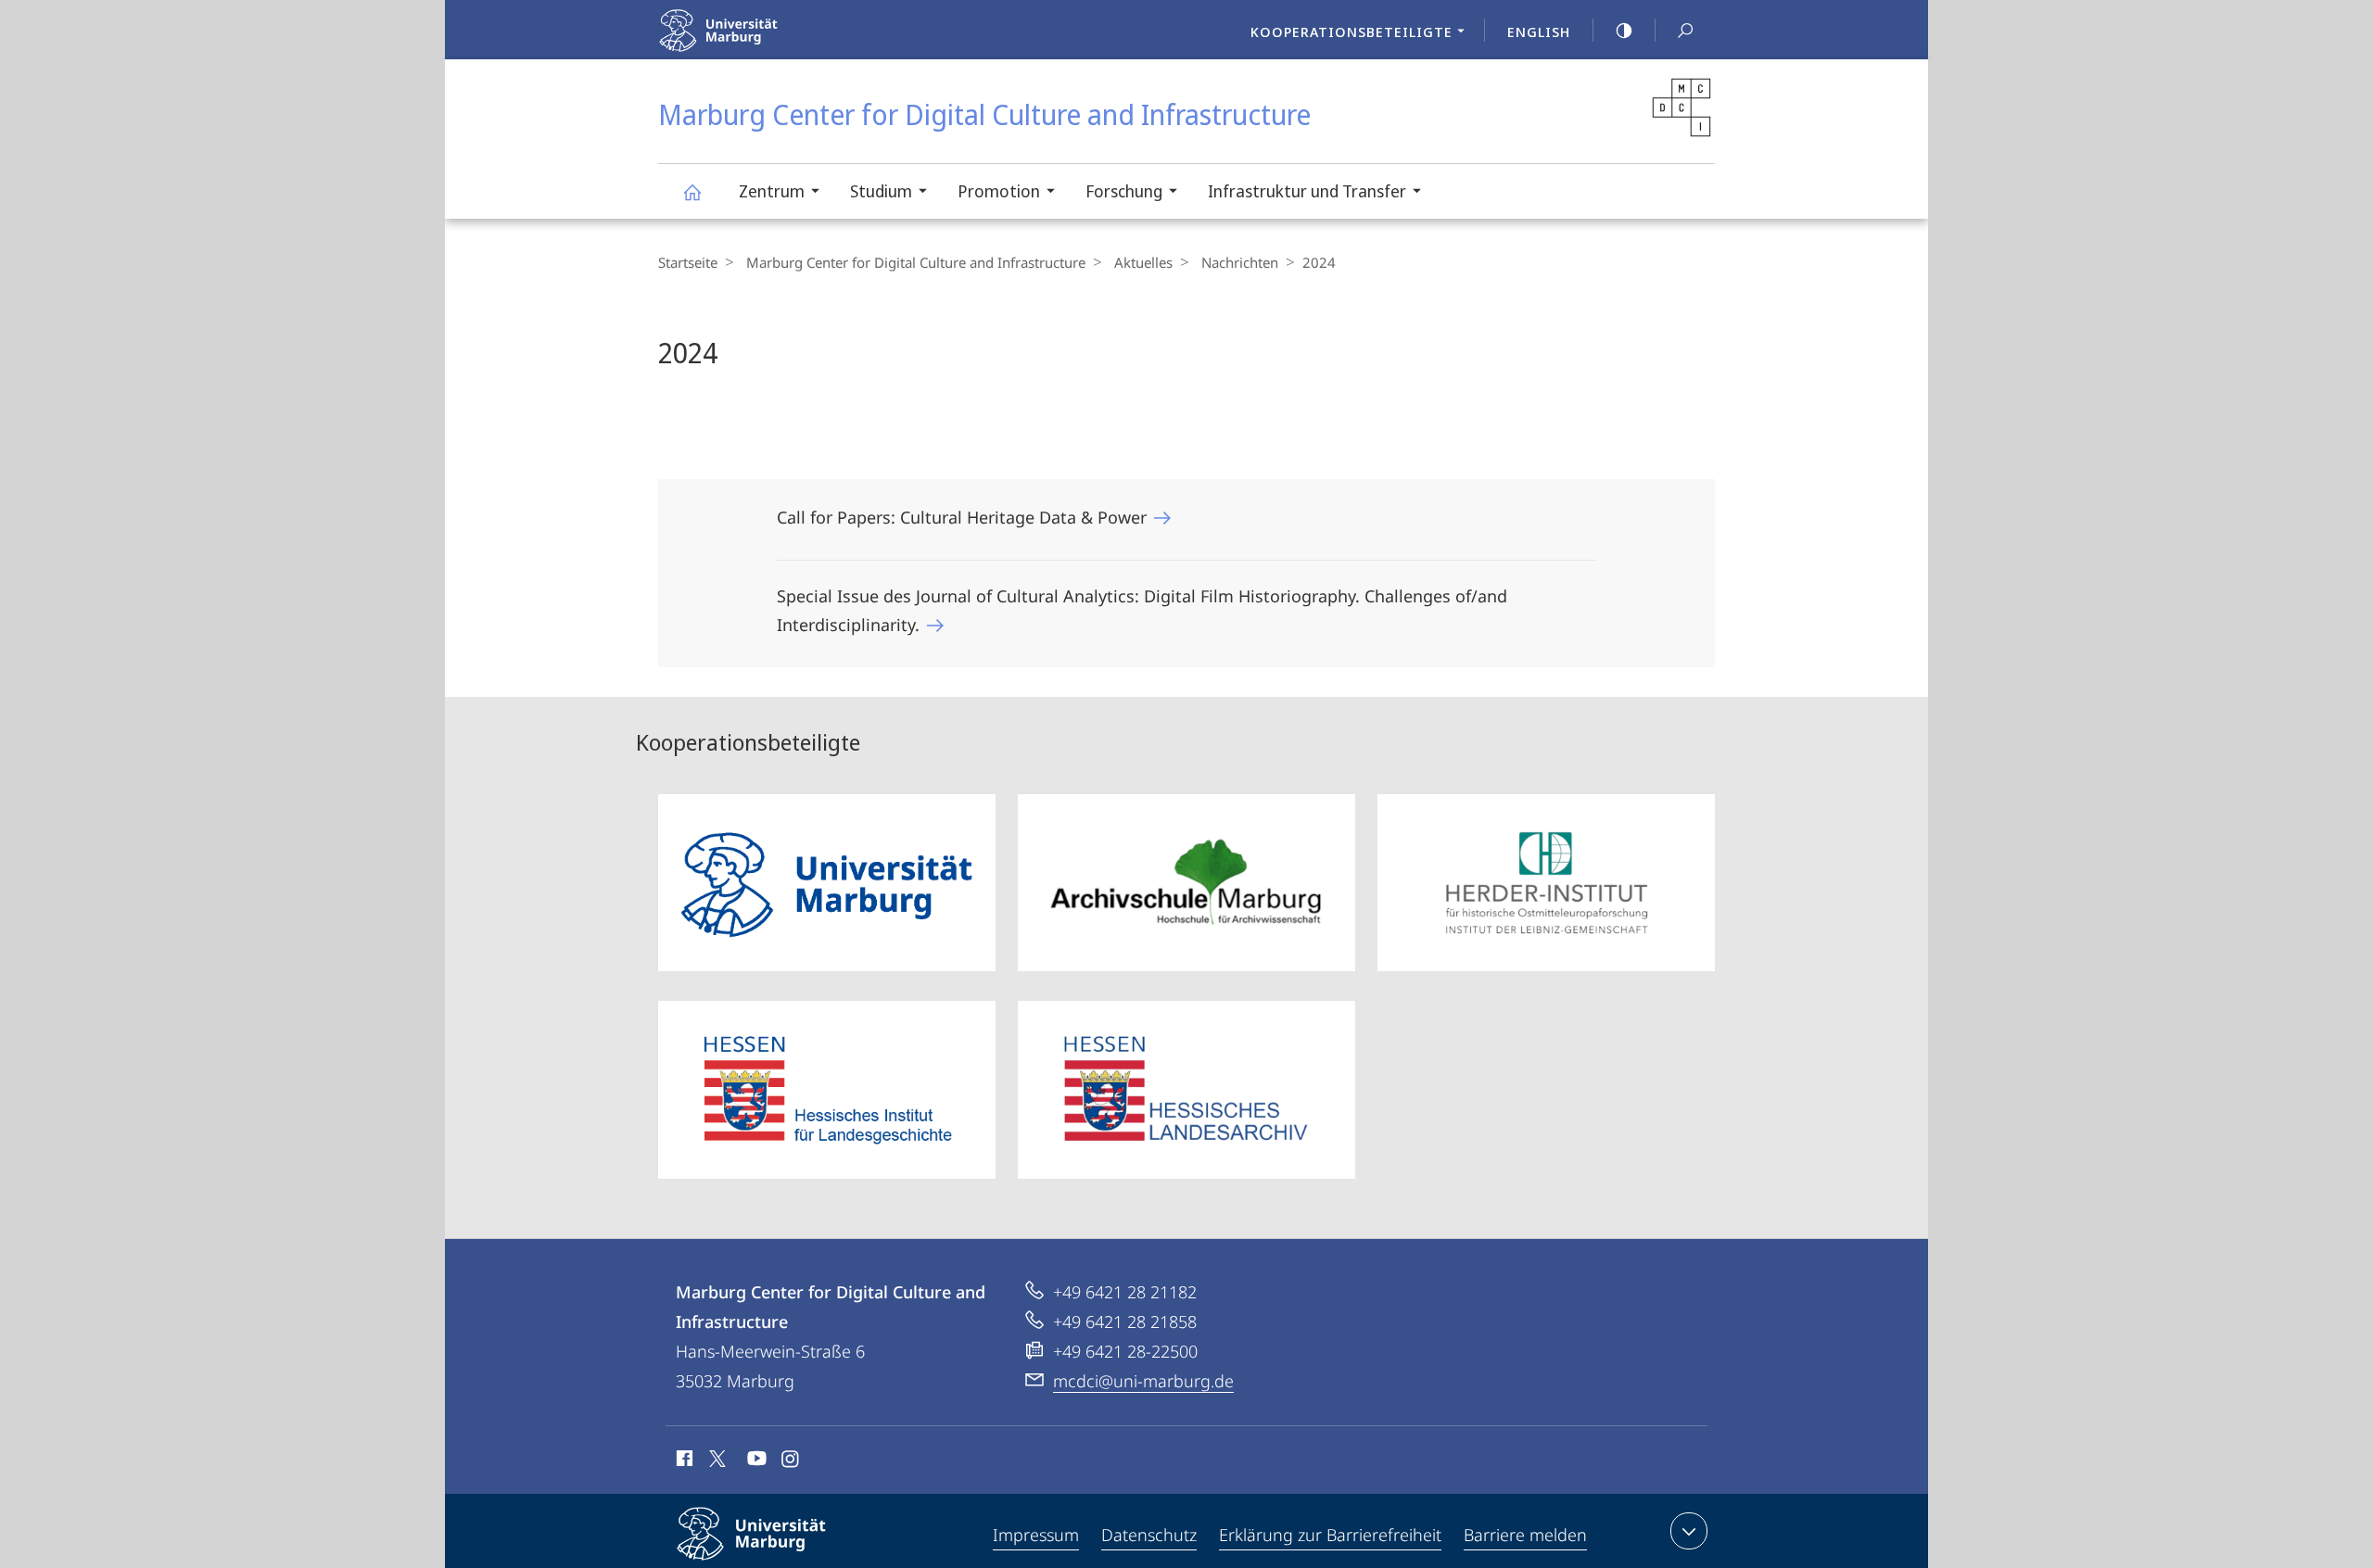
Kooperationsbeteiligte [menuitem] (1351, 32)
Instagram (791, 1461)
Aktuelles (1143, 262)
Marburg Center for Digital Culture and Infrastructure (692, 191)
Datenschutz (1149, 1535)
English (1539, 32)
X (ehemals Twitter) (718, 1459)
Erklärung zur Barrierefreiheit (1330, 1535)
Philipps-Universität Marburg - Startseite (770, 45)
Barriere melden (1525, 1535)
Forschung (1124, 191)
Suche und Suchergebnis (1685, 30)
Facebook (683, 1461)
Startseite (688, 262)
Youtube (755, 1461)
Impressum (1036, 1535)
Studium (881, 191)
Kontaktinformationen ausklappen (1689, 1531)
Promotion (999, 191)
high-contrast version (1624, 30)
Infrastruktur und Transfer (1307, 191)
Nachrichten (1240, 262)
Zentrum (772, 191)
